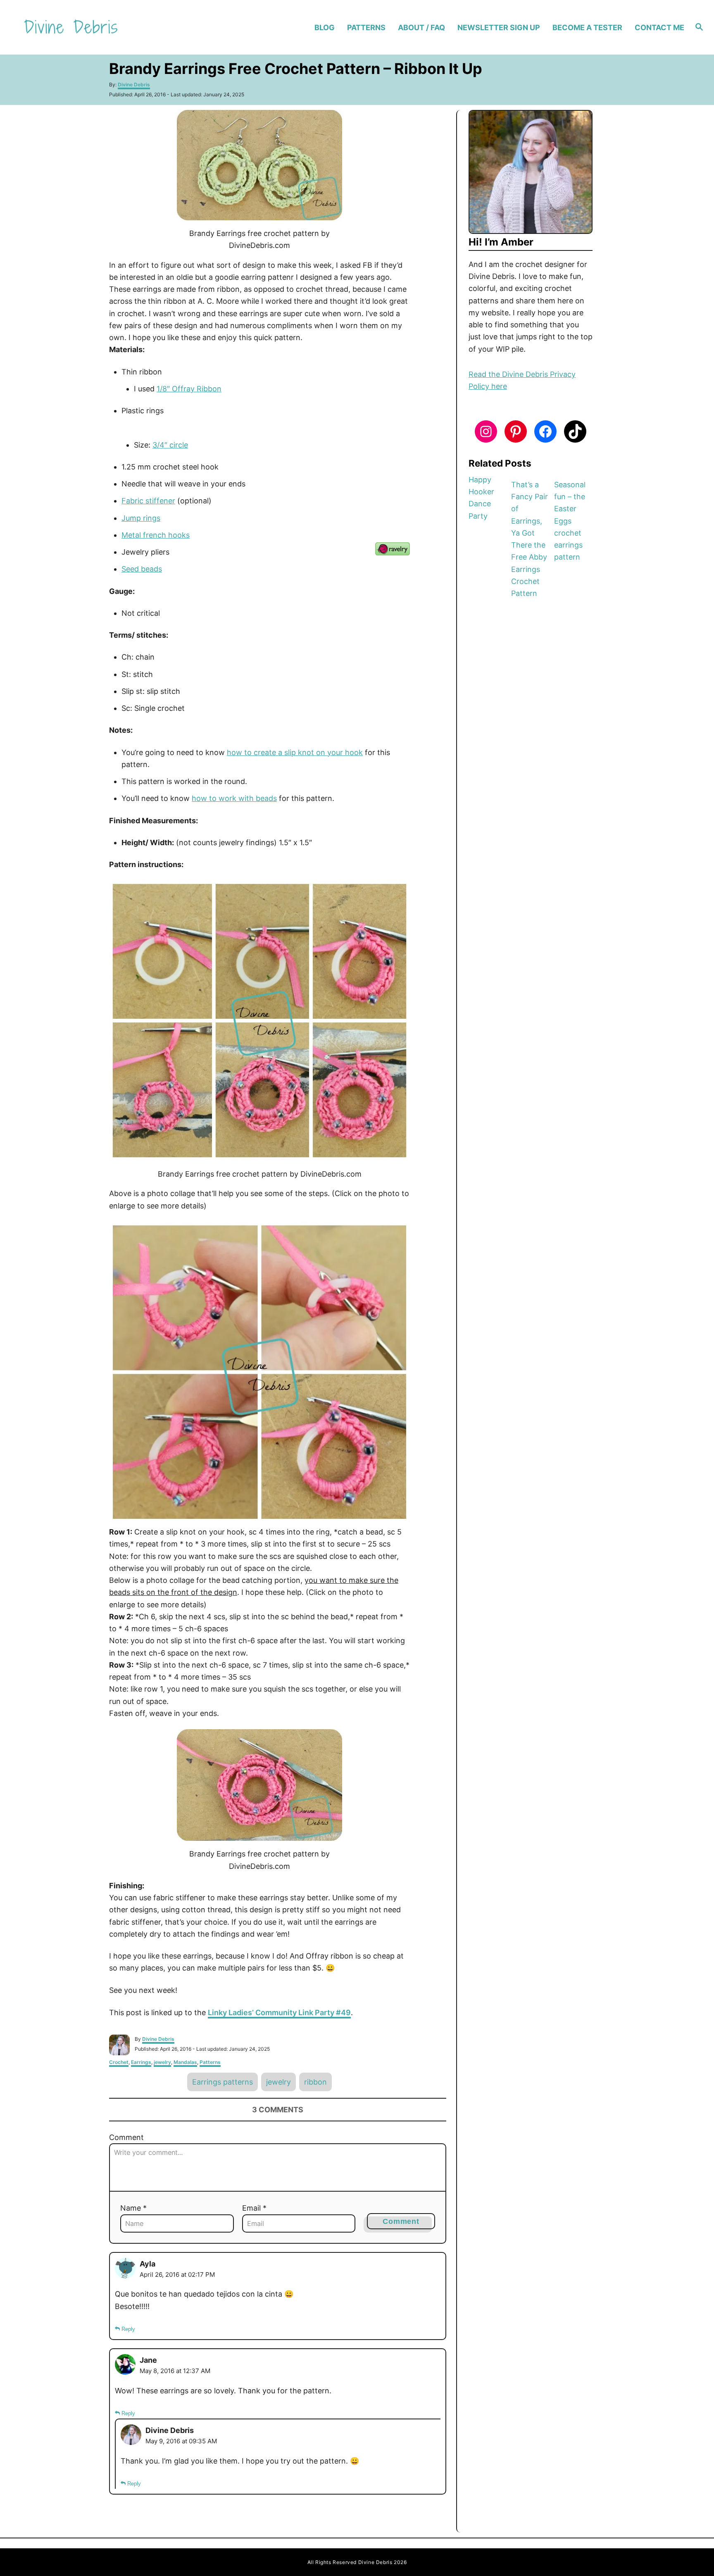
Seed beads (142, 569)
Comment (126, 2137)
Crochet (119, 2062)
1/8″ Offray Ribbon (189, 389)
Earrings (141, 2062)
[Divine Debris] (102, 27)
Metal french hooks (156, 535)
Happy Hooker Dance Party (481, 498)
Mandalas (185, 2062)
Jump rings (141, 518)
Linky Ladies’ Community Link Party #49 (279, 2012)
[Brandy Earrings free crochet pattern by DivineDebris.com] (259, 165)
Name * (133, 2208)
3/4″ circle (170, 445)
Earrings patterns (223, 2082)
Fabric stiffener (148, 501)
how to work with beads (234, 798)
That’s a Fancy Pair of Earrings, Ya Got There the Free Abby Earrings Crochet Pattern (530, 539)
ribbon (315, 2082)
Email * (254, 2208)
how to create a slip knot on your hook (295, 752)
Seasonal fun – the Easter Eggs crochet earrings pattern (570, 521)
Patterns (210, 2062)
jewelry (162, 2062)
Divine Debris (134, 85)
